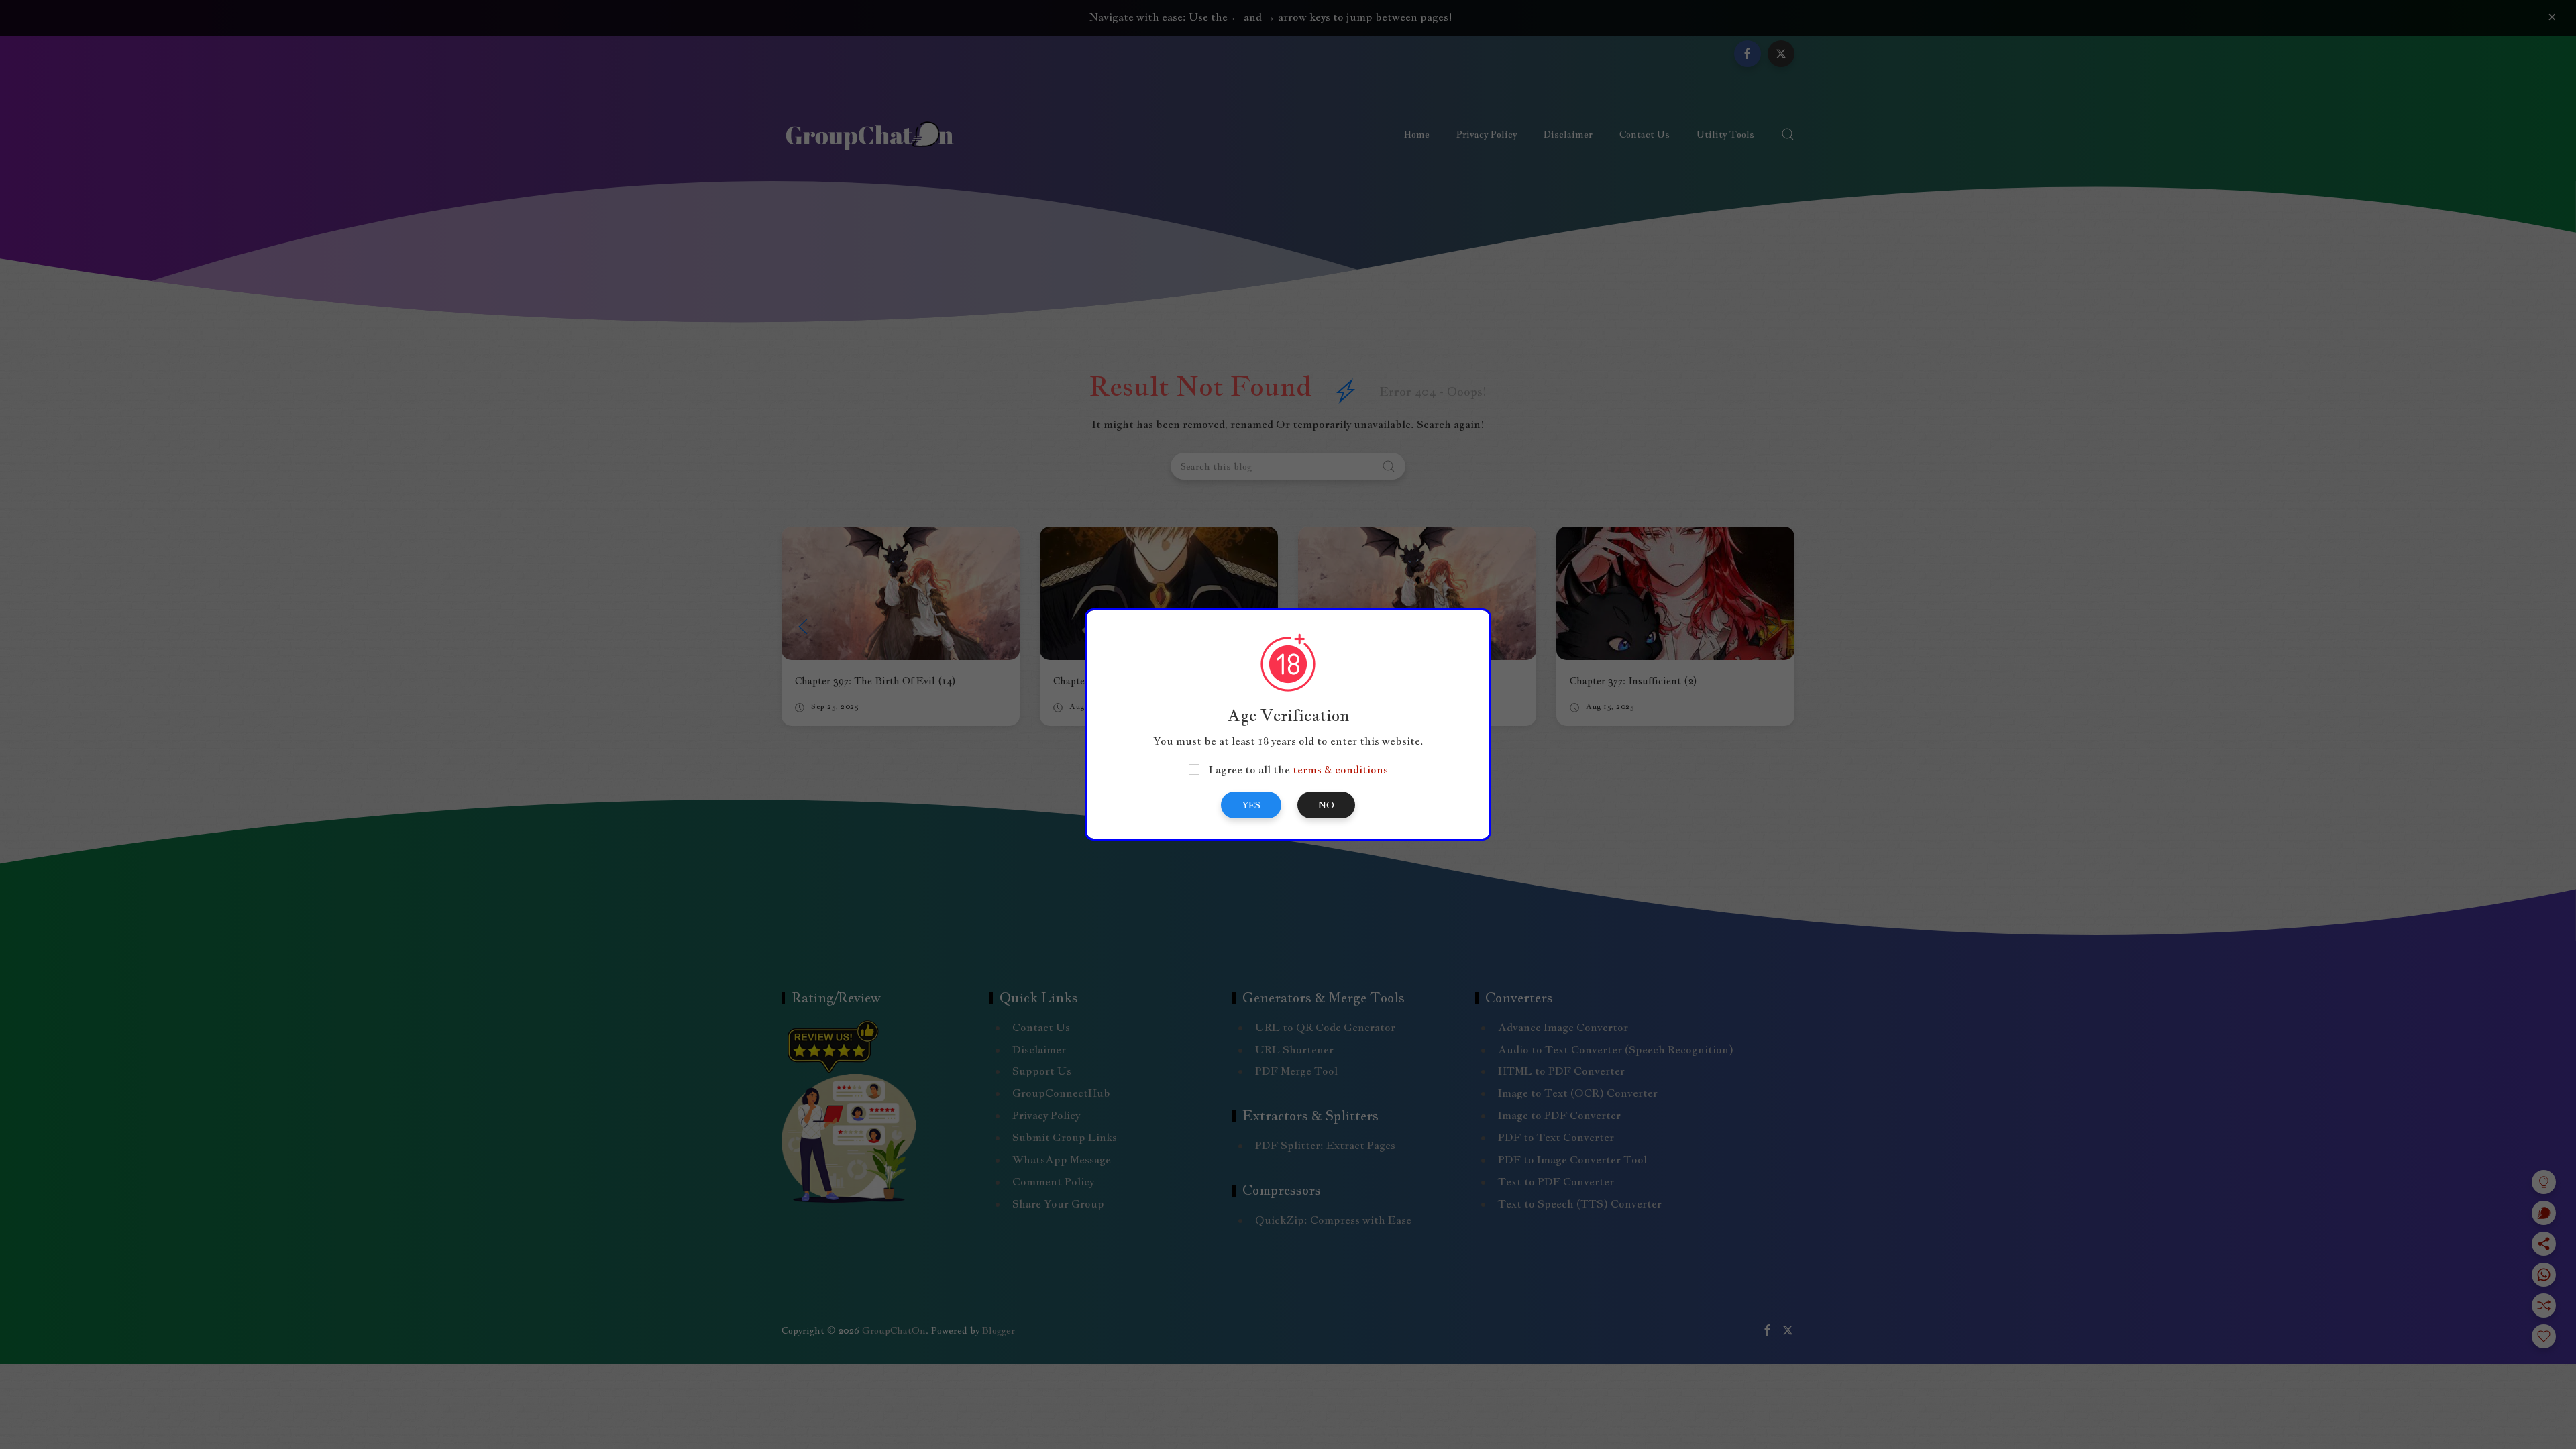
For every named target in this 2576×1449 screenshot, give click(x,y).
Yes (1251, 805)
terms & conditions (1340, 770)
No (1326, 805)
